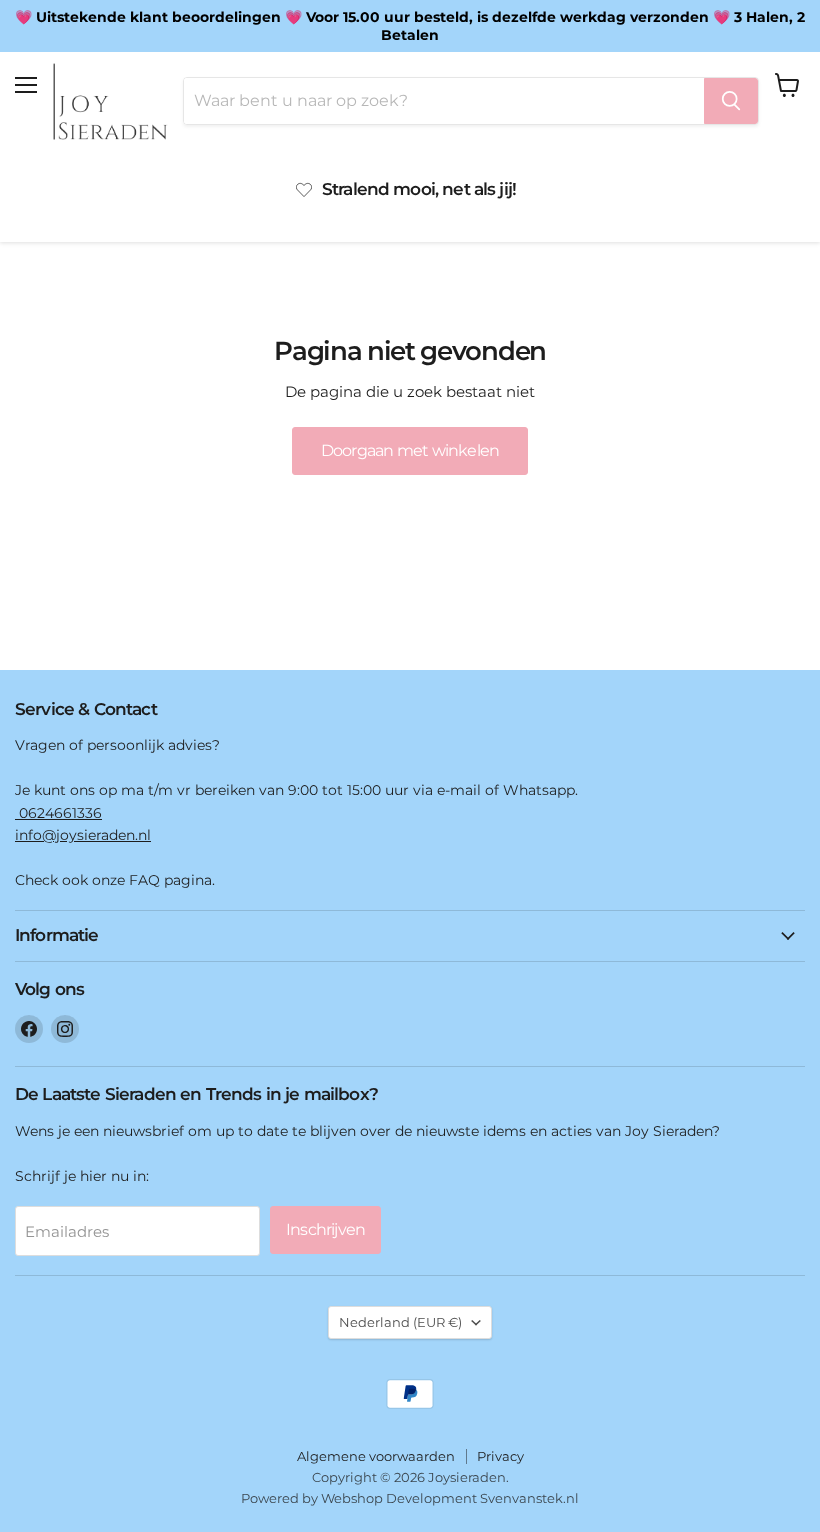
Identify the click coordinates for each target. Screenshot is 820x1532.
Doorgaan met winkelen (410, 450)
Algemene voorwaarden (376, 1456)
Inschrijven (325, 1229)
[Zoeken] (731, 101)
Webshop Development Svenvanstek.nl (450, 1498)
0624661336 (58, 813)
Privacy (500, 1456)
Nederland (400, 1322)
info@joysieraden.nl (83, 835)
